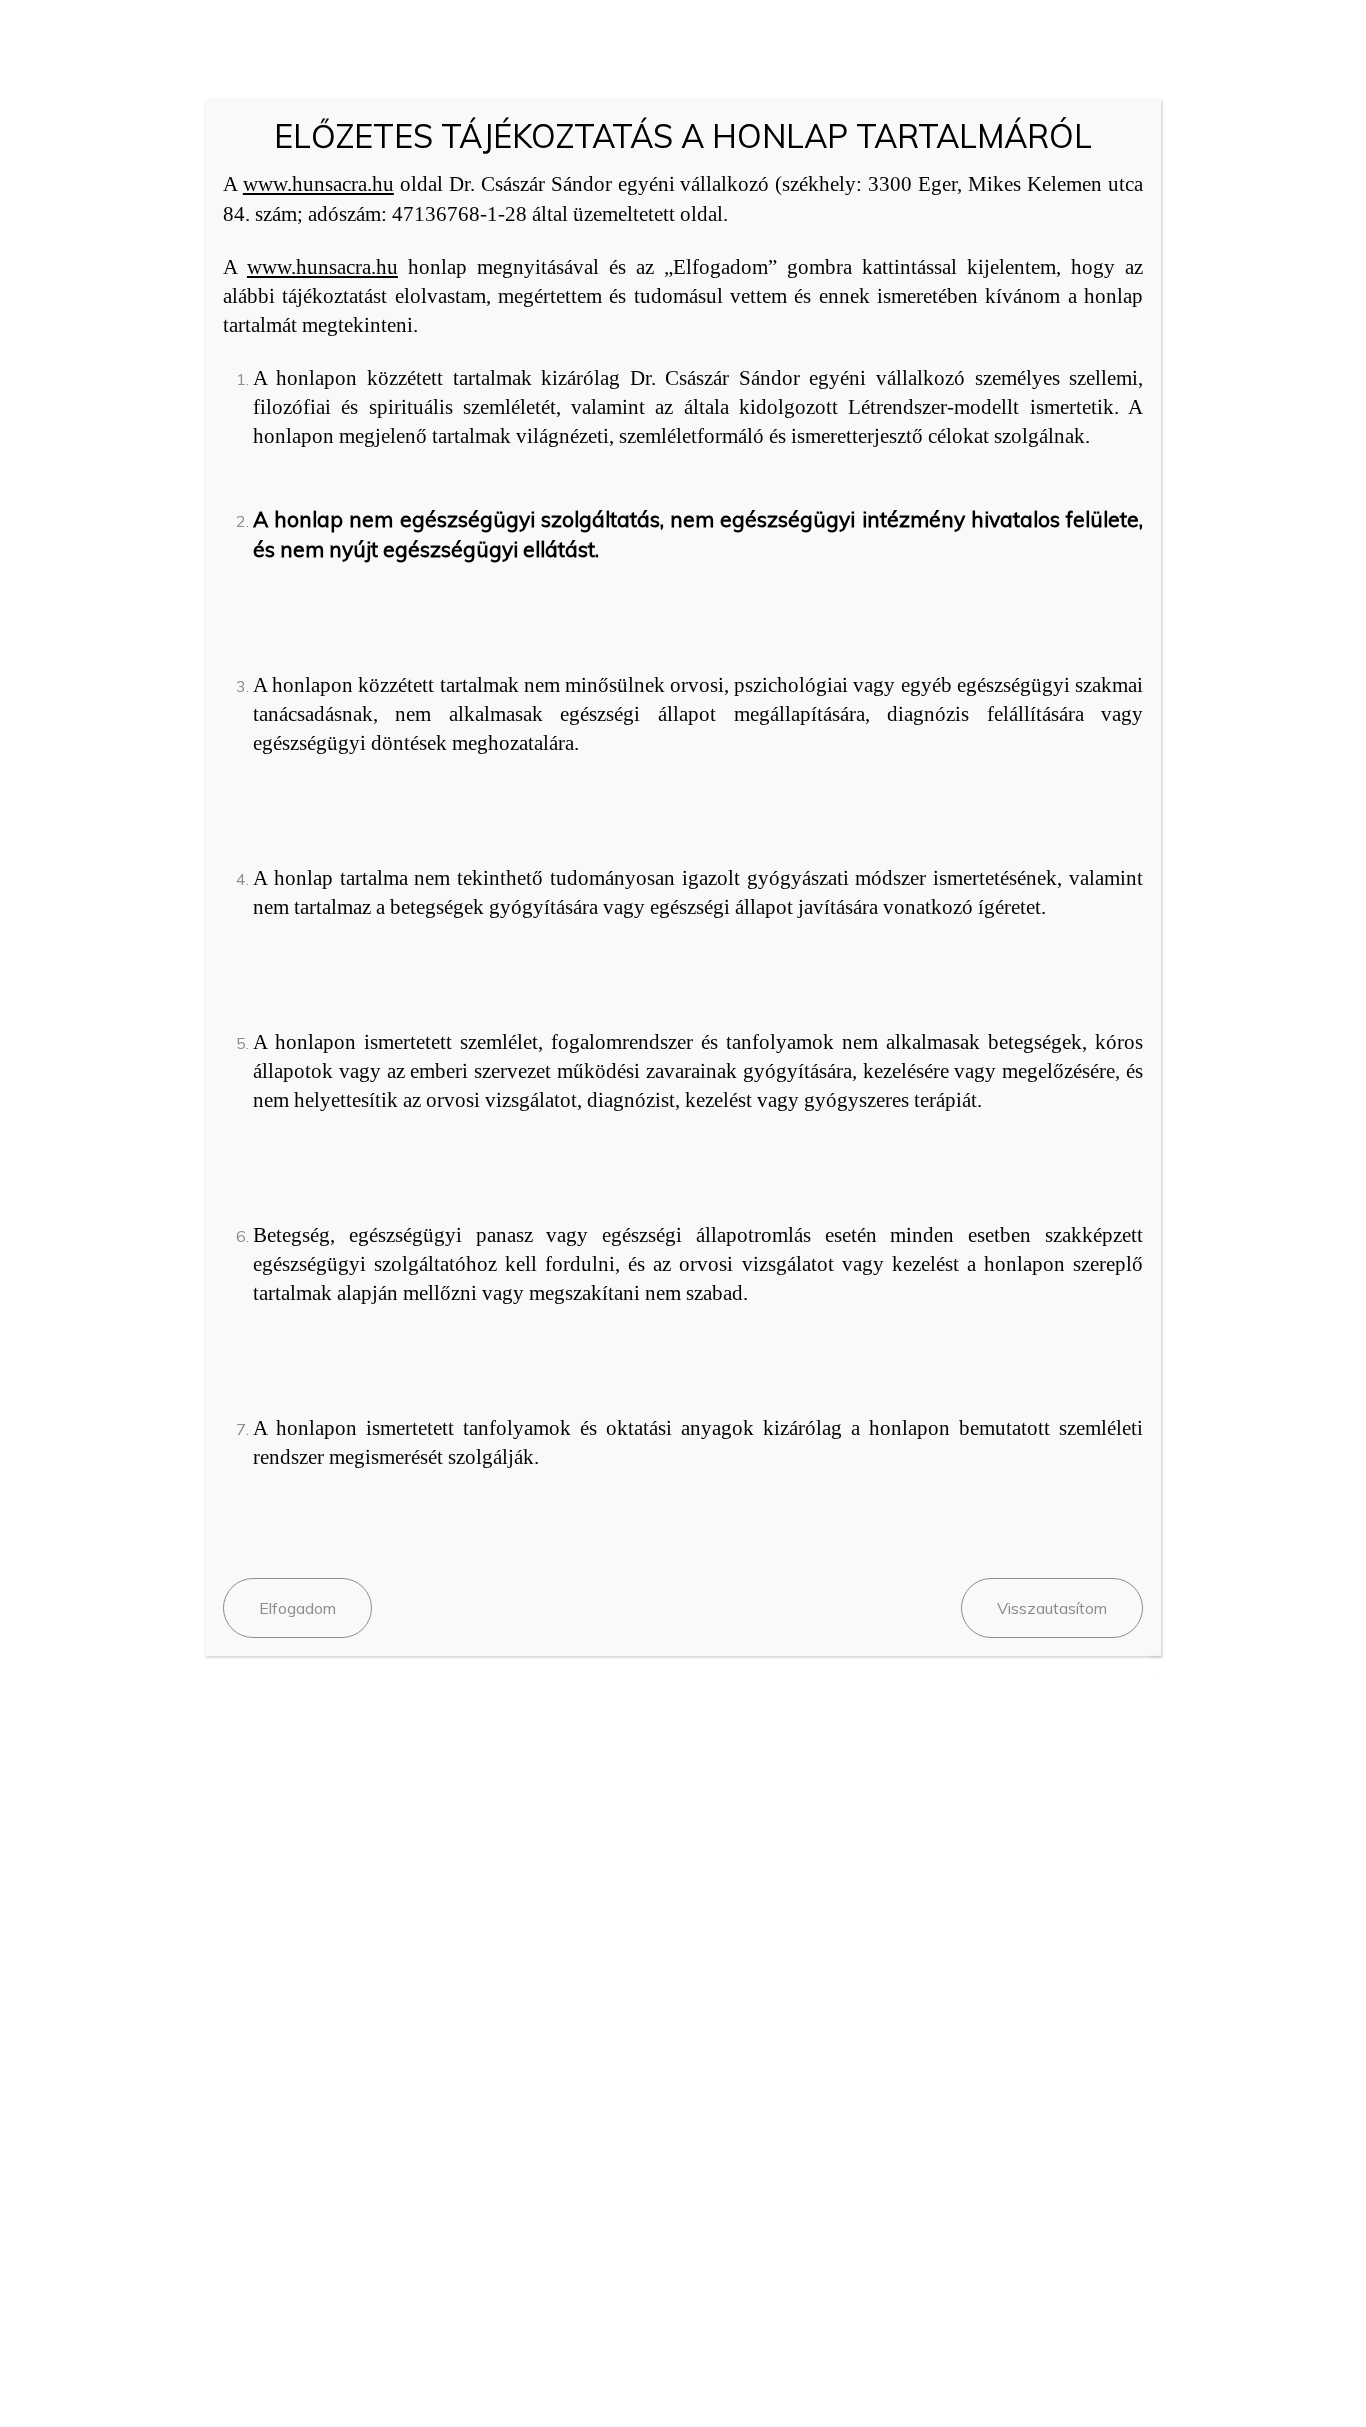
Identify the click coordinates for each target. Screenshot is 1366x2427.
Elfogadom (297, 1608)
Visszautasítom (1052, 1608)
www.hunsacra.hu (318, 184)
